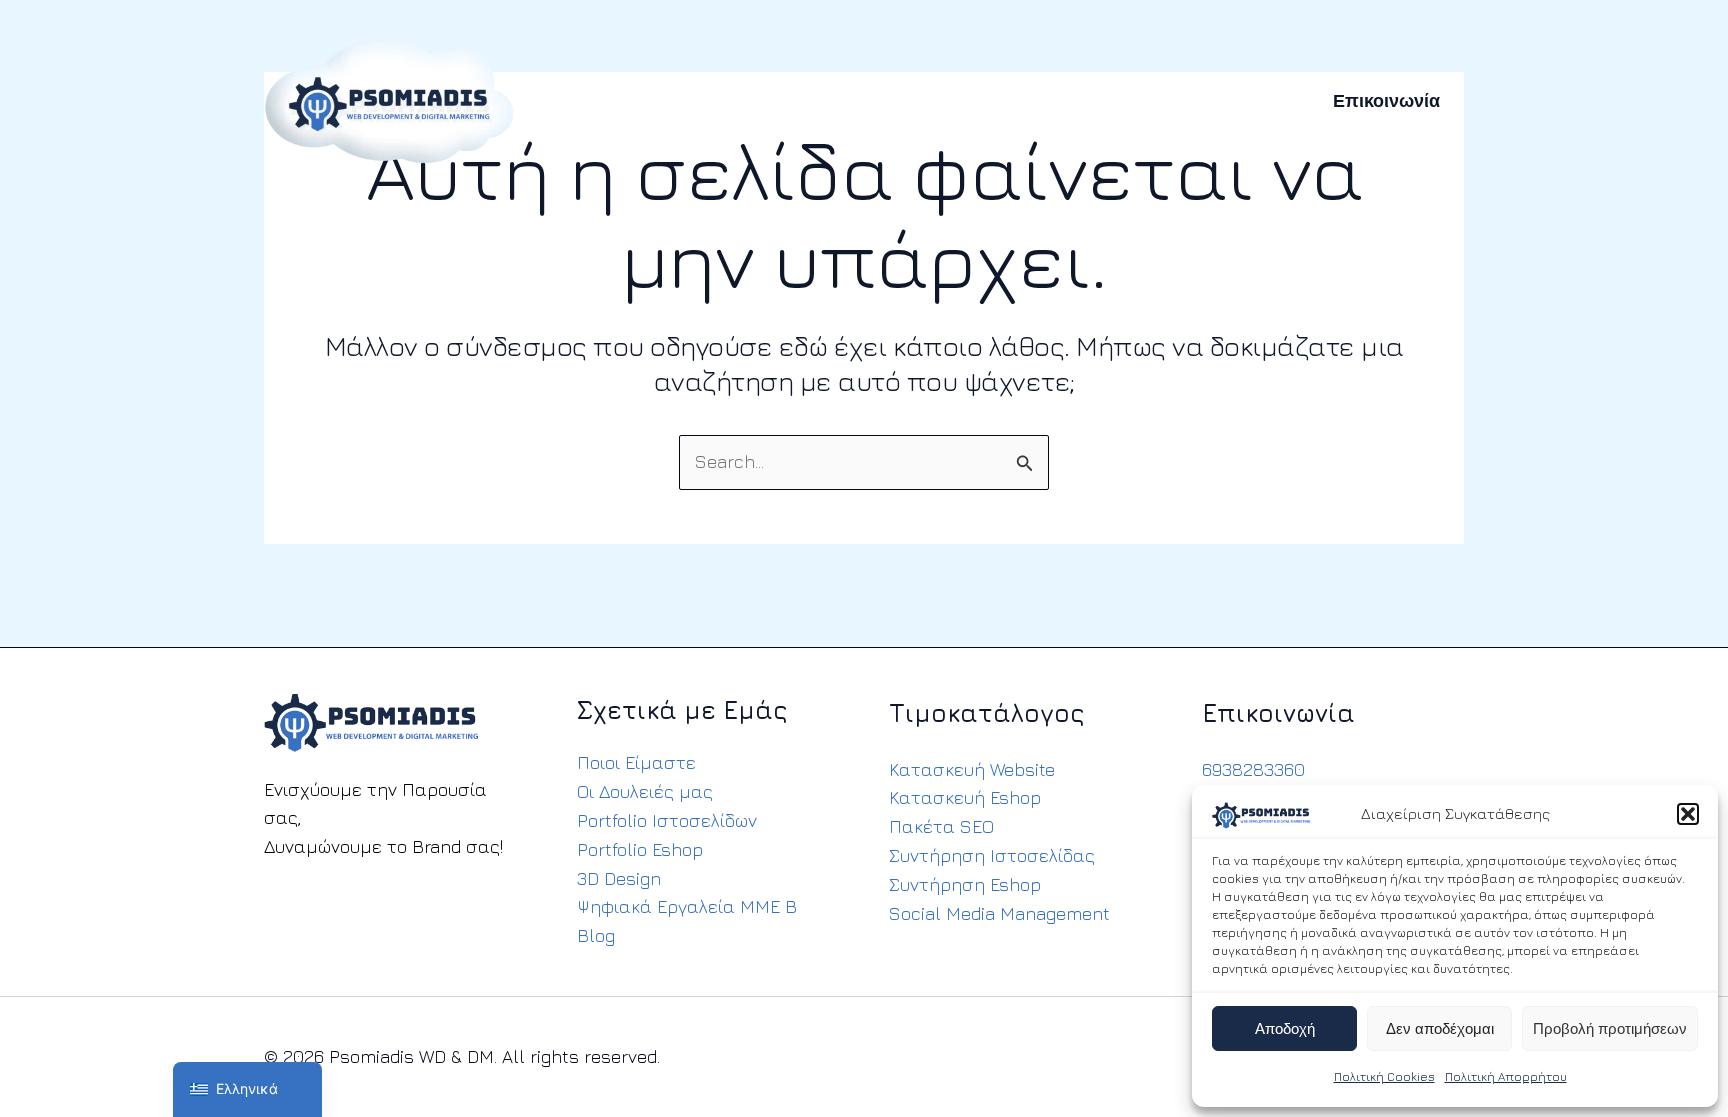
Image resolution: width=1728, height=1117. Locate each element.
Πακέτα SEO (941, 826)
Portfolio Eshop (640, 849)
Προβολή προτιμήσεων (1610, 1029)
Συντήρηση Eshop (965, 884)
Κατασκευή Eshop (965, 797)
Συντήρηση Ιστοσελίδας (992, 855)
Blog (596, 935)
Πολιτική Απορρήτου (1506, 1076)
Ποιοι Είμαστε (636, 762)
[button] (1688, 814)
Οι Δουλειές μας (645, 791)
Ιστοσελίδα (698, 100)
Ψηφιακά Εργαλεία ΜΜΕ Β (687, 906)
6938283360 (1253, 769)
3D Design (619, 878)
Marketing (1027, 100)
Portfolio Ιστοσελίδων (667, 820)
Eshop (796, 100)
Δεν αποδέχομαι (1440, 1029)
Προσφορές (1143, 100)
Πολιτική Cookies (1384, 1076)
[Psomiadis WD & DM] (389, 98)
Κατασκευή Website (972, 769)
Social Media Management (999, 913)
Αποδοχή (1285, 1029)
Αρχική (597, 100)
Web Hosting (904, 100)
